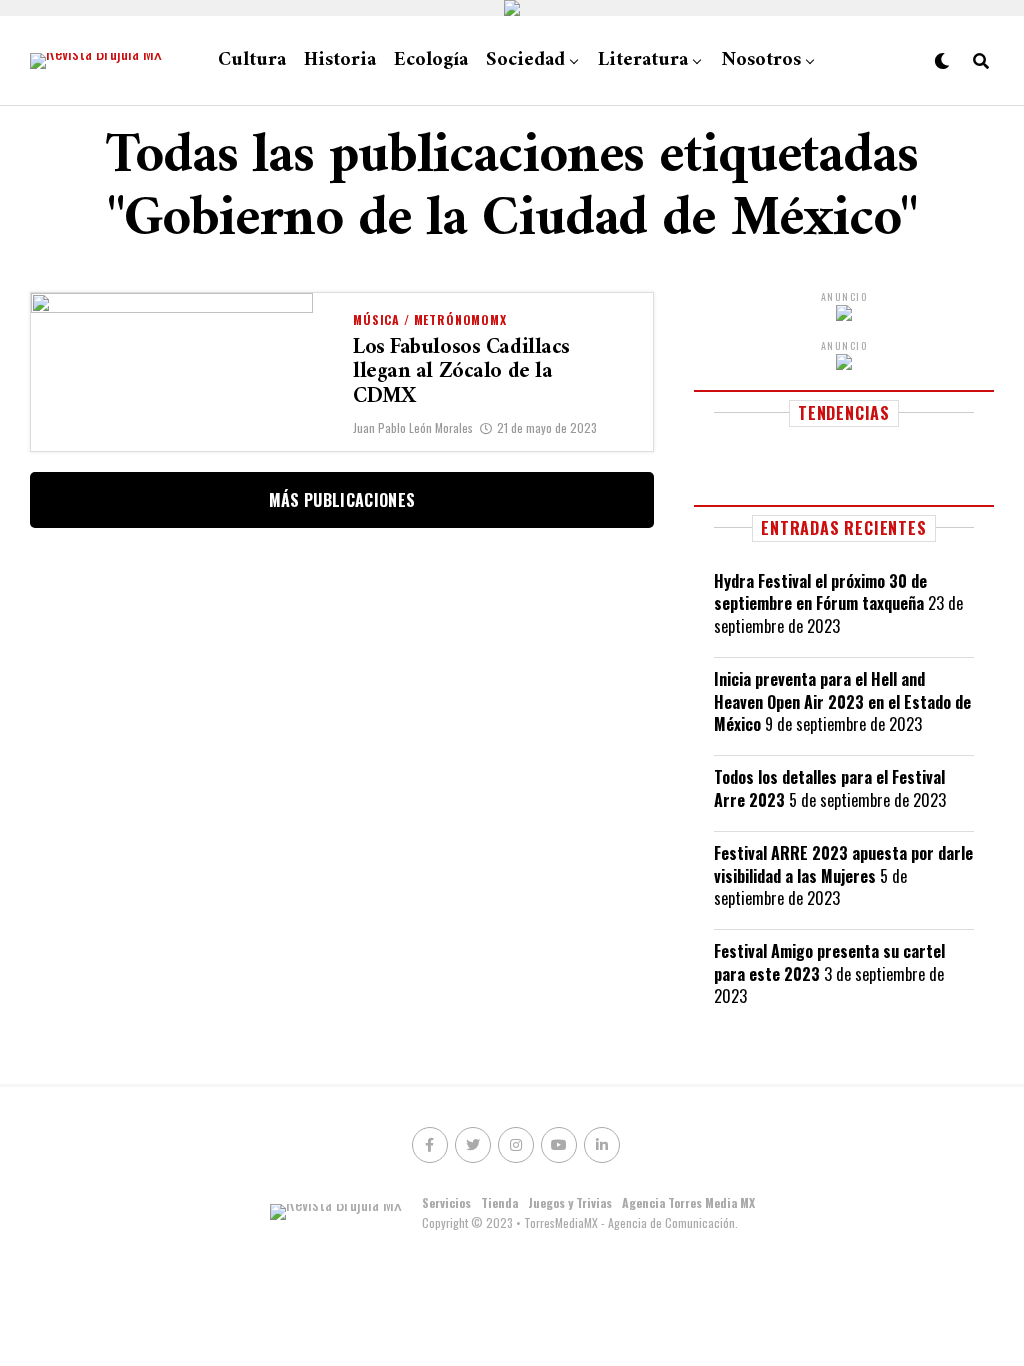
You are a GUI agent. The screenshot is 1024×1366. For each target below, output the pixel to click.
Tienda (499, 1202)
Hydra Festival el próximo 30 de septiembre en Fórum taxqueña (820, 592)
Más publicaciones (342, 500)
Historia (340, 60)
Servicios (446, 1202)
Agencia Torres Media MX (688, 1202)
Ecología (431, 60)
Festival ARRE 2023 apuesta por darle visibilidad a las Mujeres (843, 864)
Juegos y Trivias (570, 1202)
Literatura (643, 60)
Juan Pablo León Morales (413, 427)
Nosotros (761, 60)
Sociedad (525, 60)
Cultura (252, 60)
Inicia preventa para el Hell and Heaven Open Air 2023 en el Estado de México (842, 701)
